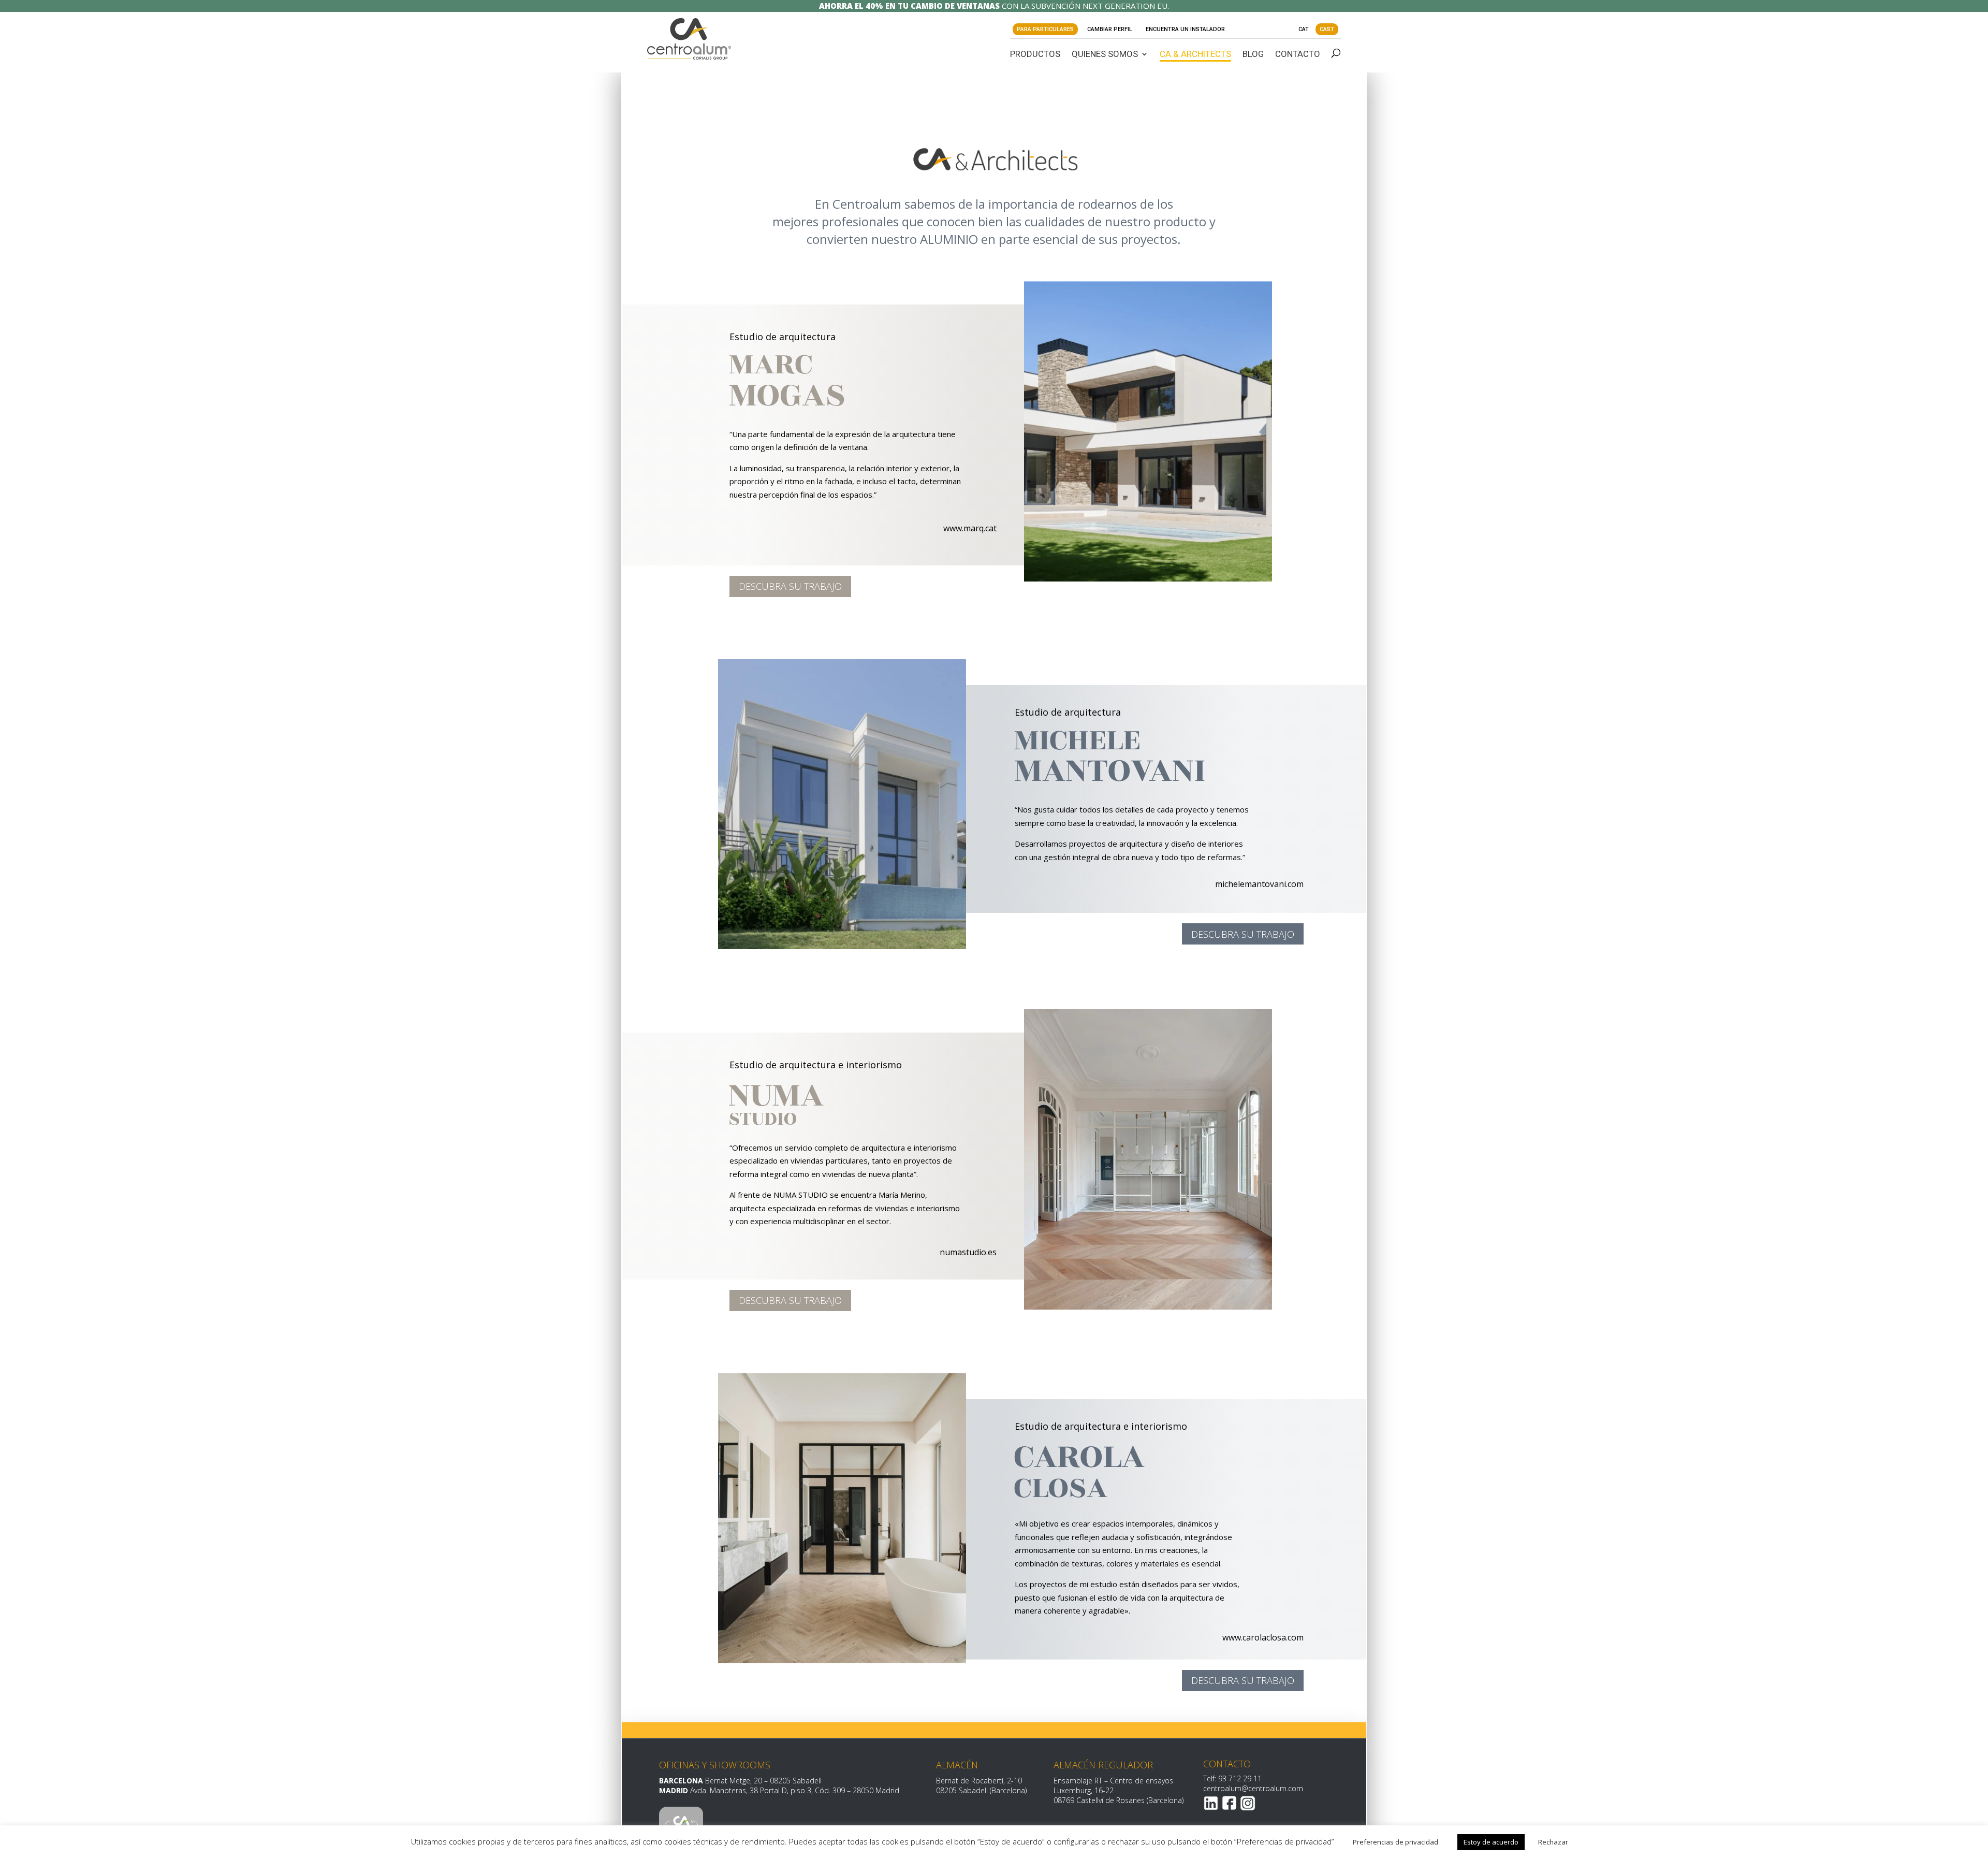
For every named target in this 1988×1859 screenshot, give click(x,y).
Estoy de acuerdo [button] (1491, 1842)
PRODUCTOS (1035, 54)
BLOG (1253, 54)
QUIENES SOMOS (1105, 54)
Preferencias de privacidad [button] (1395, 1842)
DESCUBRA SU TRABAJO (790, 586)
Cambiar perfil (1110, 29)
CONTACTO (1298, 54)
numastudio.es (968, 1252)
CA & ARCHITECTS (1195, 54)
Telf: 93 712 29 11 (1232, 1778)
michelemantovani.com (1259, 884)
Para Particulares (1045, 29)
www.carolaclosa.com (1263, 1637)
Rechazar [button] (1553, 1842)
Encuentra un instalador (1185, 29)
